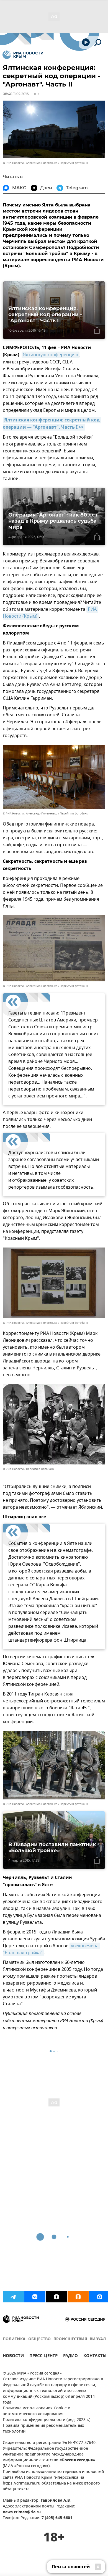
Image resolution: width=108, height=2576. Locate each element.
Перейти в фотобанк (74, 163)
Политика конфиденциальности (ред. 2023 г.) (47, 2420)
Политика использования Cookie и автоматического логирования (37, 2411)
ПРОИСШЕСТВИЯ (70, 2339)
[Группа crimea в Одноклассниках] (78, 2297)
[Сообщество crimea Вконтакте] (35, 2297)
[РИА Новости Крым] (23, 55)
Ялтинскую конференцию (51, 355)
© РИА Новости (13, 1469)
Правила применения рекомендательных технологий (43, 2429)
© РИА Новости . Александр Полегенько (30, 163)
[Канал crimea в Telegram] (13, 2297)
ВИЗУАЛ (98, 2339)
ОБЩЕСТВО (39, 2339)
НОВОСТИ (13, 2356)
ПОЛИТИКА (14, 2339)
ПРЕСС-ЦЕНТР (43, 2356)
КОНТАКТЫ (95, 2356)
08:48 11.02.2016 (16, 94)
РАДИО (70, 2356)
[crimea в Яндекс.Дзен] (56, 2297)
